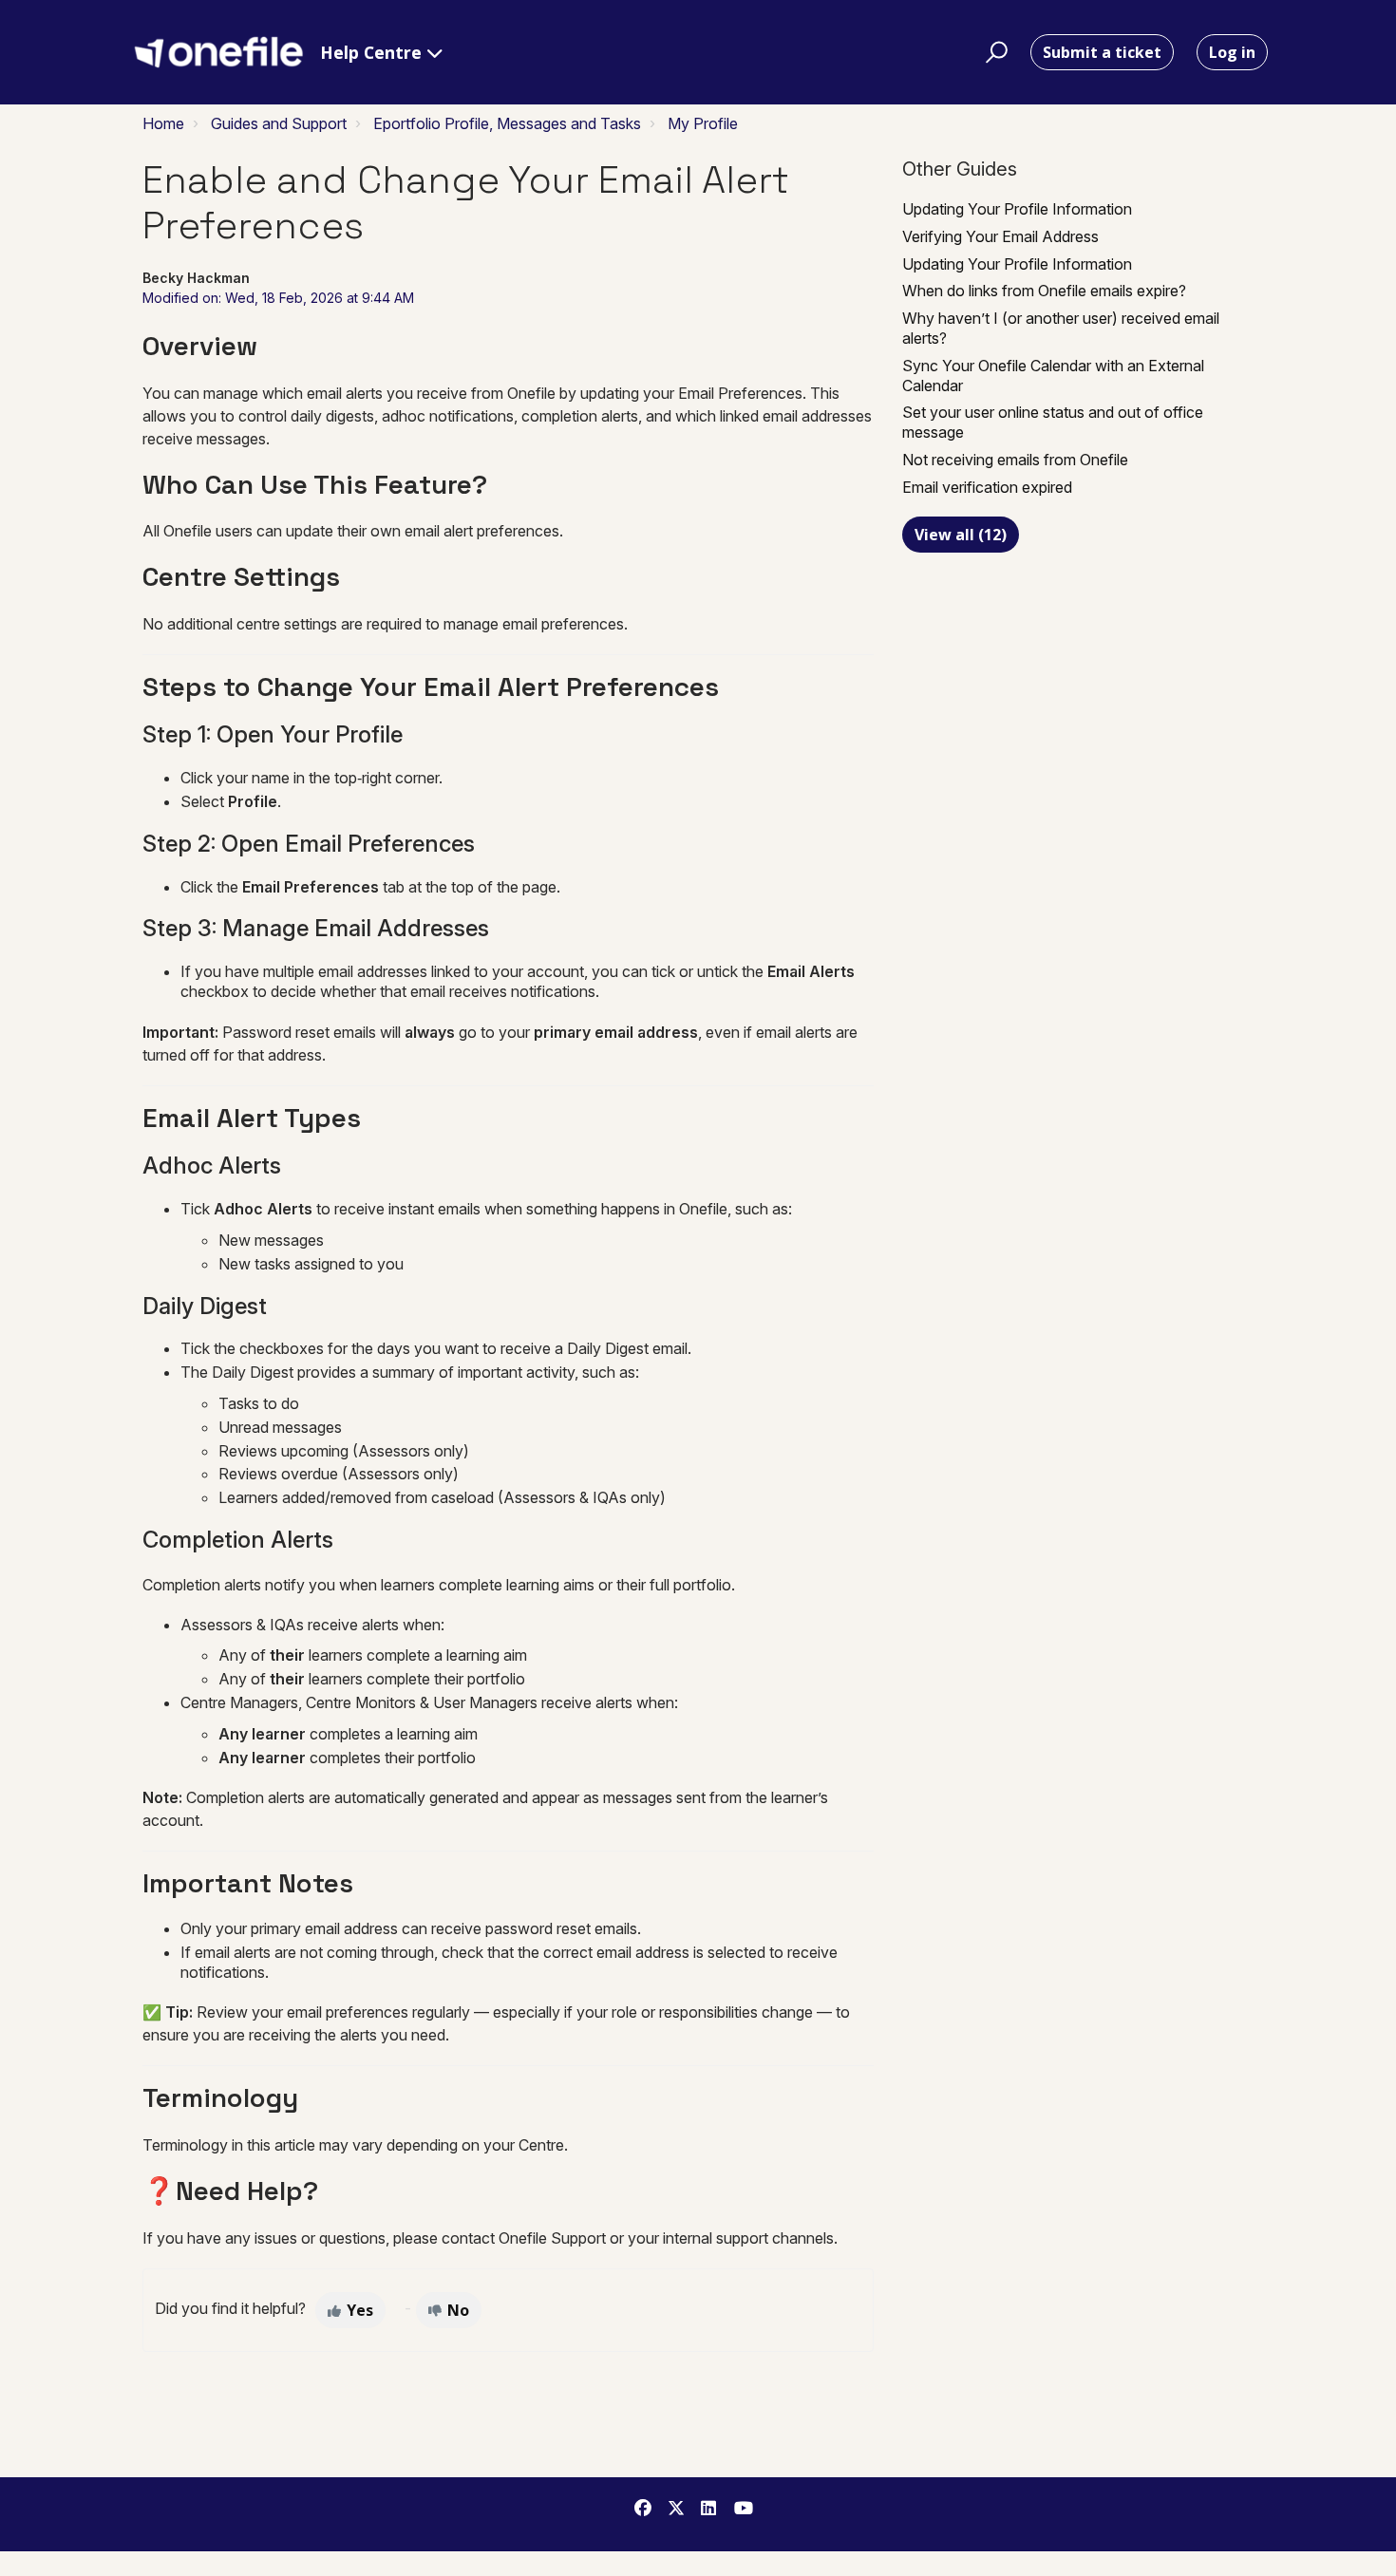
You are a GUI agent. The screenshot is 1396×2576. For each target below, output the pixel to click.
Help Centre (373, 52)
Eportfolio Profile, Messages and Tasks (507, 123)
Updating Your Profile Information (1017, 209)
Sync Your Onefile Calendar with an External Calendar (1053, 376)
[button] (994, 52)
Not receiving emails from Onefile (1015, 460)
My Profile (703, 123)
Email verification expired (987, 487)
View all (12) (961, 535)
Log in (1232, 52)
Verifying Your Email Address (1000, 236)
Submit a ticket (1102, 52)
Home (163, 123)
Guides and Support (279, 123)
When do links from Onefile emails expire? (1044, 291)
